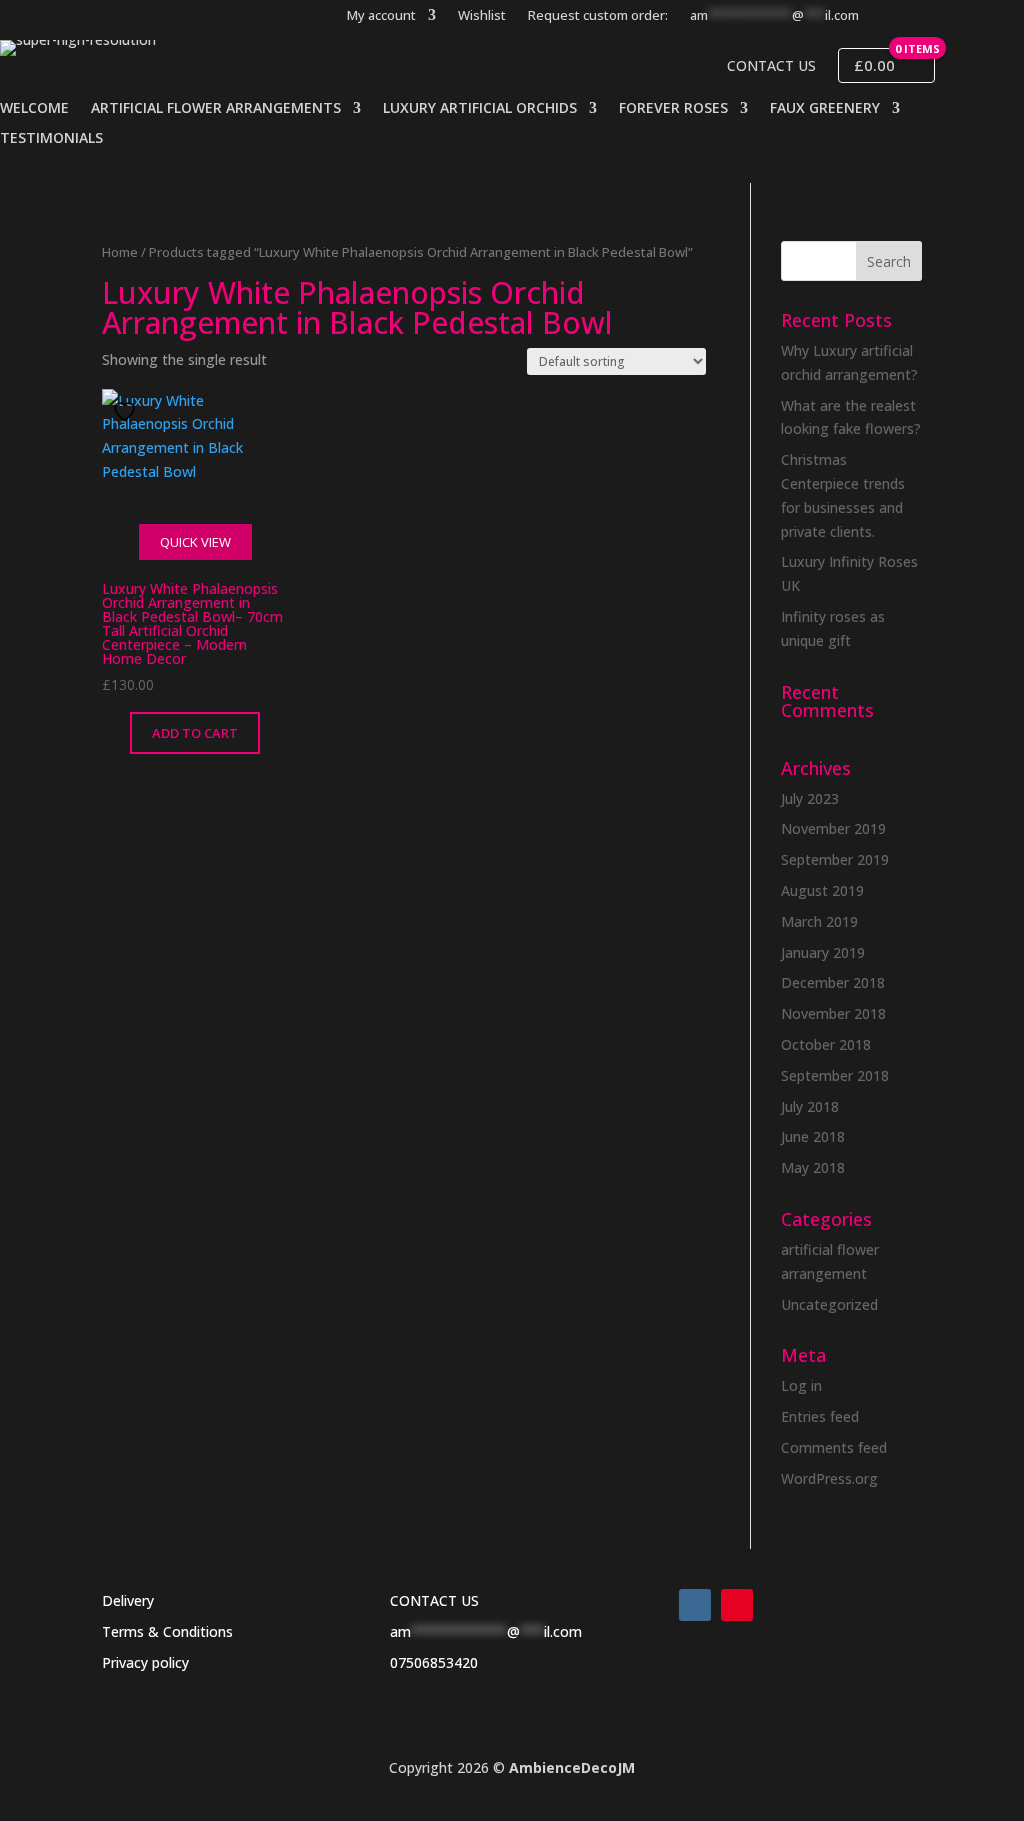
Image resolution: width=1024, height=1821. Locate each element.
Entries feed (820, 1416)
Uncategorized (829, 1304)
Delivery (128, 1600)
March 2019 (819, 921)
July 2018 (810, 1106)
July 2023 (810, 798)
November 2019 (833, 828)
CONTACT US (434, 1600)
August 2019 (822, 890)
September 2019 (835, 859)
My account (381, 16)
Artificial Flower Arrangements (216, 109)
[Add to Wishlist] (127, 411)
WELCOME (34, 109)
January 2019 (823, 952)
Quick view (195, 542)
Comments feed (834, 1447)
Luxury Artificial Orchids (480, 109)
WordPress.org (829, 1478)
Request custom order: (598, 16)
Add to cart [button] (195, 733)
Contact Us (771, 66)
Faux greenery (825, 109)
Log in (801, 1385)
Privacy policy (145, 1662)
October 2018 (826, 1044)
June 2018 (813, 1136)
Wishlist (482, 16)
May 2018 (813, 1167)
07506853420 (434, 1662)
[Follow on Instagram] (695, 1605)
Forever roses (673, 109)
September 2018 (835, 1075)
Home (120, 252)
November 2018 (833, 1013)
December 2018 (833, 982)
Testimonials (51, 139)
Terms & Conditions (167, 1631)
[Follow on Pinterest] (737, 1605)
